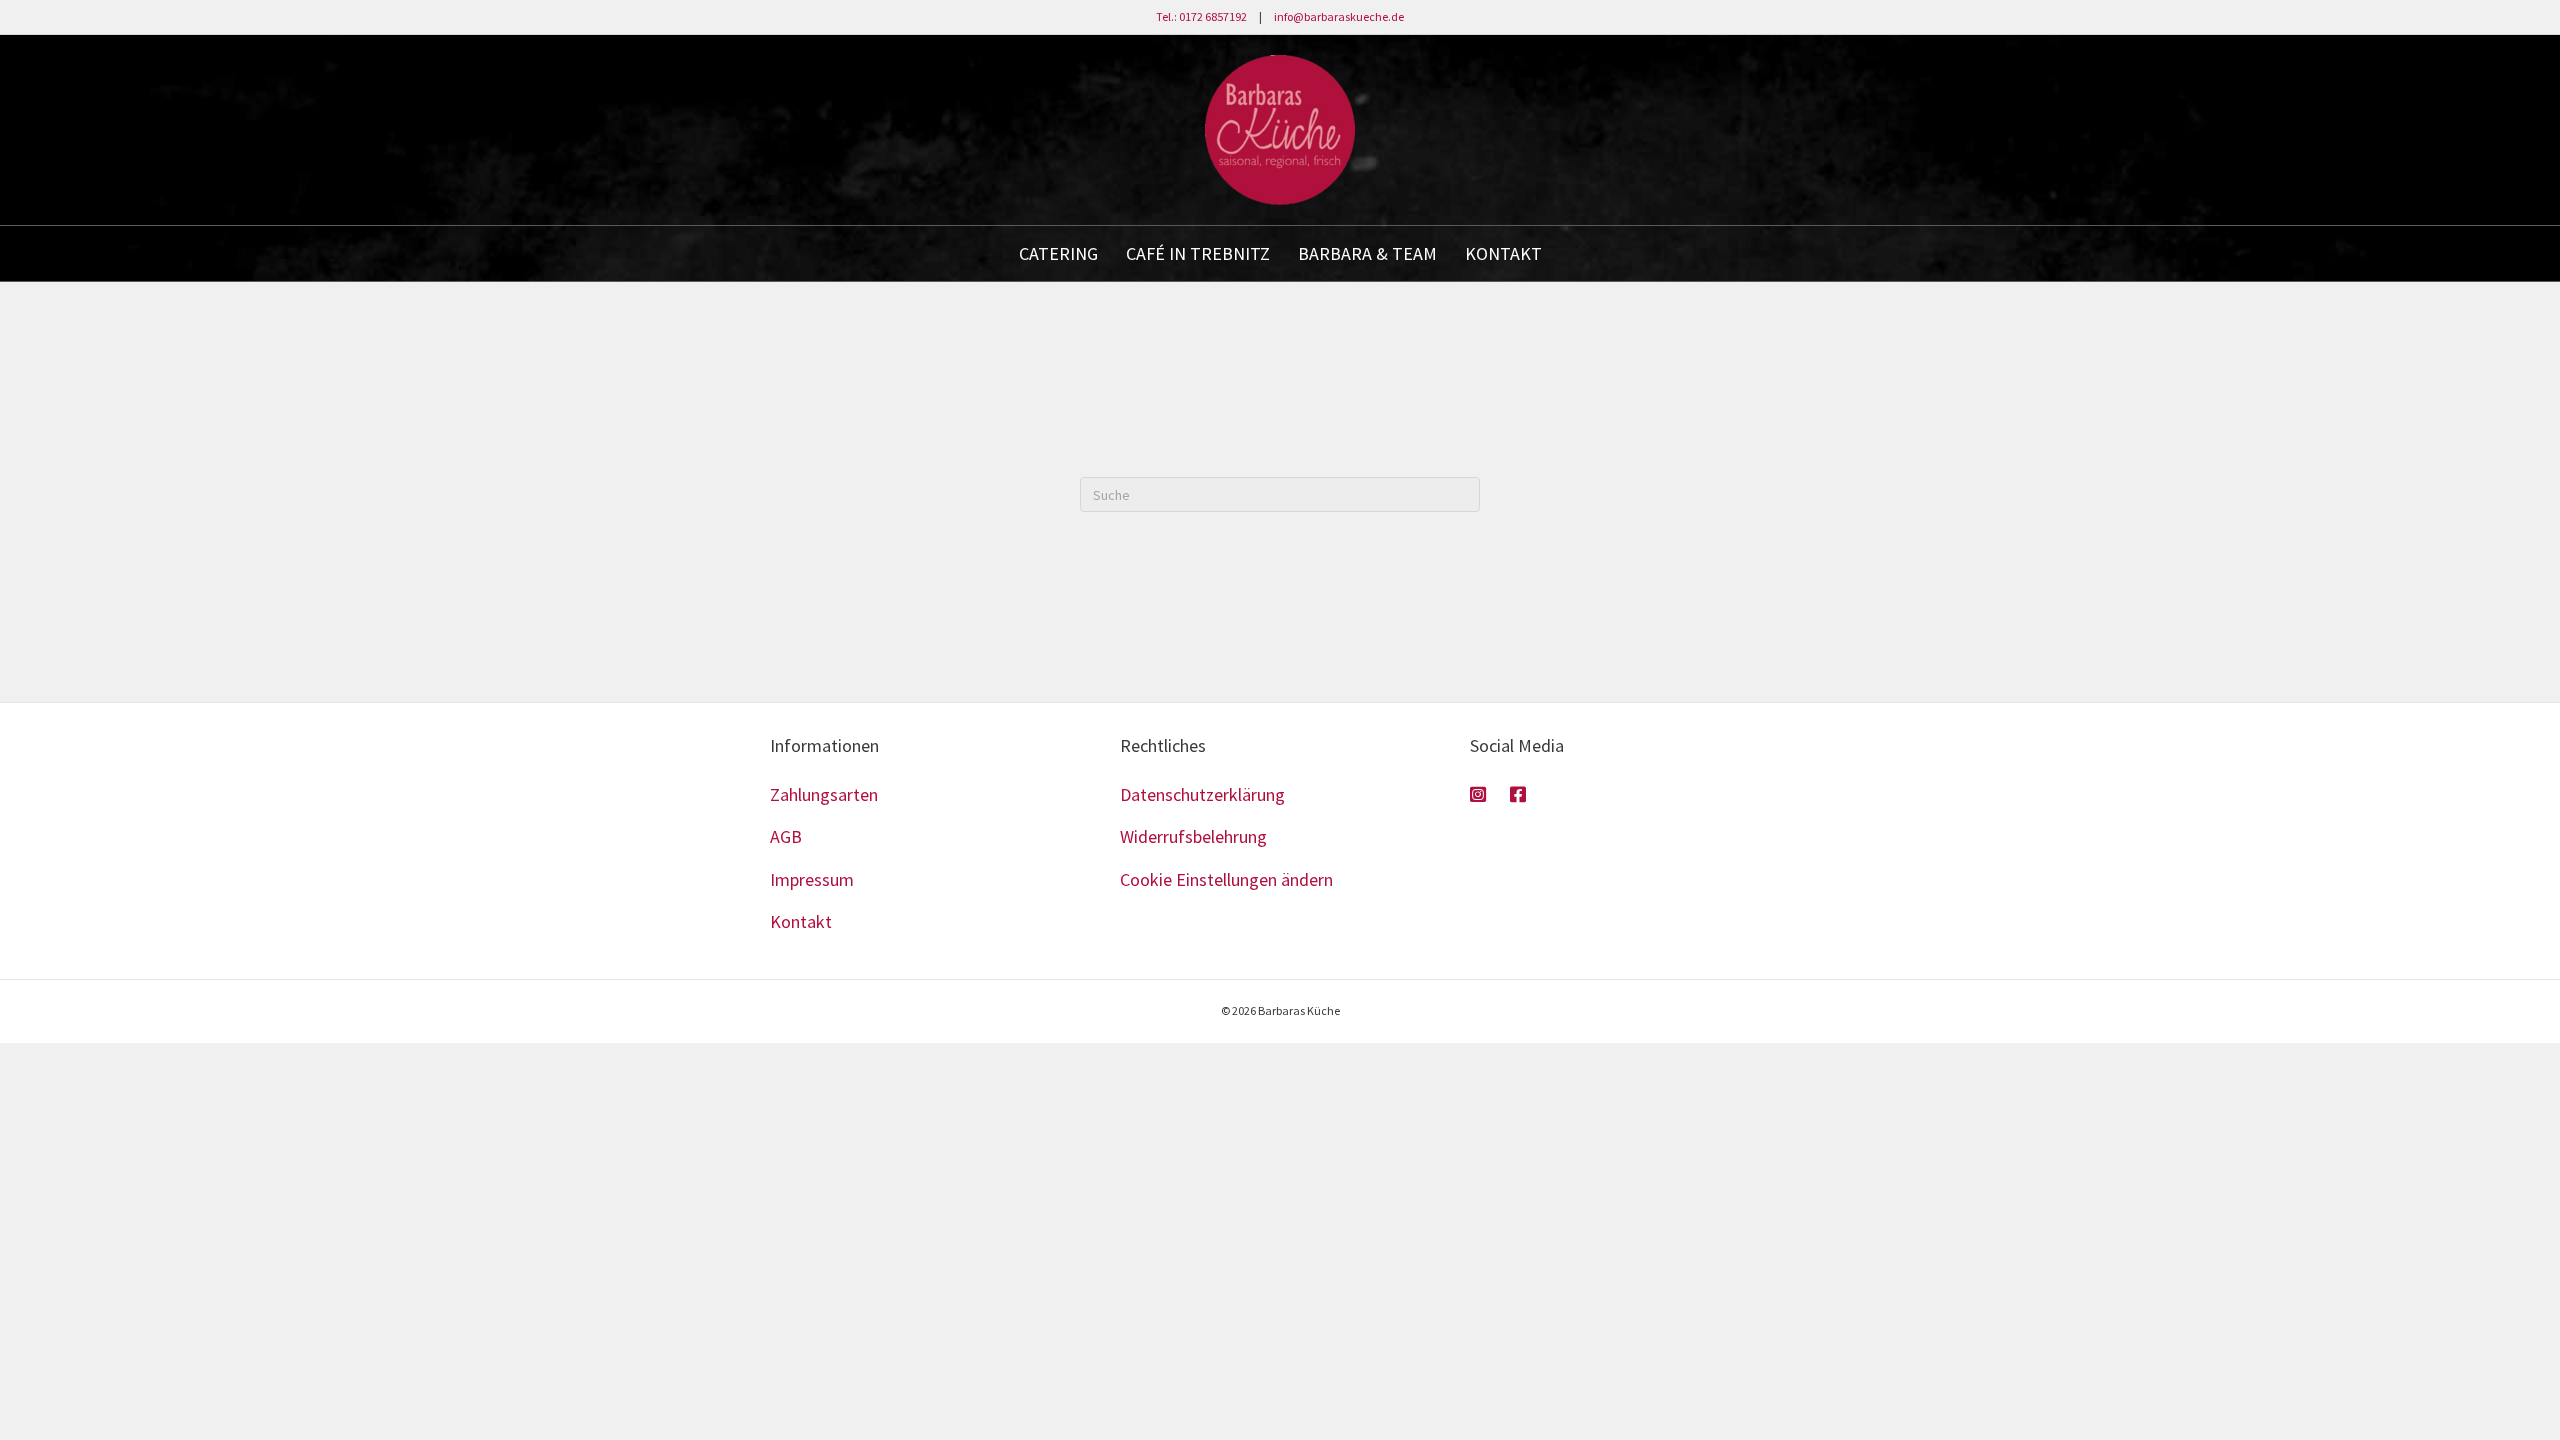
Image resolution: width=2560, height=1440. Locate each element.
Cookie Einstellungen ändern (1226, 879)
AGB (786, 836)
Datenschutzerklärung (1202, 794)
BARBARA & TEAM (1367, 253)
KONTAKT (1503, 253)
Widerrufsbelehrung (1193, 836)
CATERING (1058, 253)
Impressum (812, 879)
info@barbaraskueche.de (1339, 16)
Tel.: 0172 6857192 (1201, 16)
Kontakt (801, 921)
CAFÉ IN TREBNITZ (1198, 253)
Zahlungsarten (824, 794)
